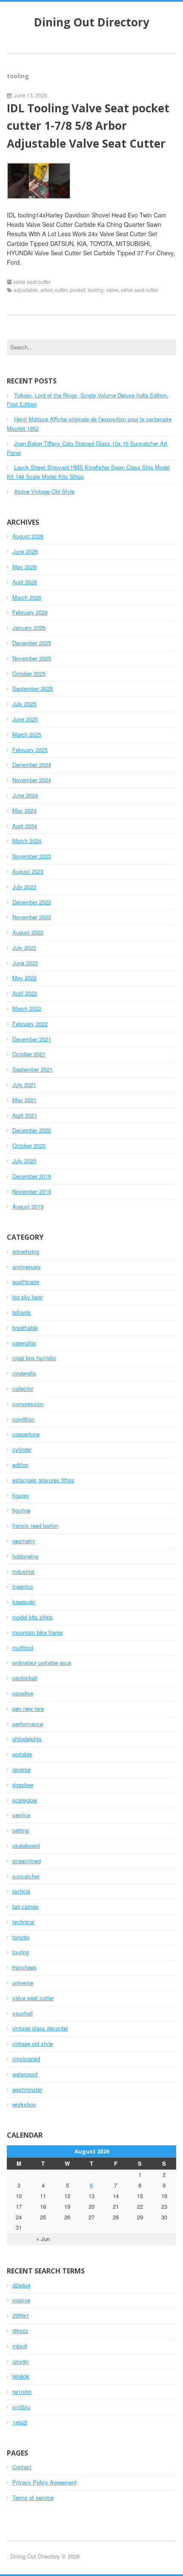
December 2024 (32, 765)
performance (28, 1724)
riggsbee (23, 1785)
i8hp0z (20, 2331)
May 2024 (24, 811)
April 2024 (25, 826)
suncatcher (26, 1876)
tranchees (24, 1967)
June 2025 (25, 719)
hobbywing (25, 1556)
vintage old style (33, 2043)
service (21, 1815)
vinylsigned (26, 2059)
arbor (46, 290)
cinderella (24, 1373)
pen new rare (28, 1708)
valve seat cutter (32, 282)
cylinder (22, 1449)
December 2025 (32, 643)
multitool (23, 1648)
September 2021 (33, 1069)
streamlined (27, 1861)
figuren (21, 1495)
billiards (22, 1312)
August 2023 (28, 871)
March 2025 (27, 734)
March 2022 (27, 1008)
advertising (26, 1251)
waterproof (25, 2074)
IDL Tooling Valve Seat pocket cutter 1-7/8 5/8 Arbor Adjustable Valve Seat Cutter (88, 126)
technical (23, 1922)
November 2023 (32, 856)
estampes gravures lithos (43, 1480)
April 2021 (25, 1115)
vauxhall (23, 2013)
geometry (24, 1541)
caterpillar (24, 1343)
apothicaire (26, 1282)
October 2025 (29, 673)
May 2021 (24, 1100)
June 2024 (25, 795)
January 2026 (29, 628)
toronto (21, 1937)
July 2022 (24, 948)
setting (21, 1830)
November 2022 (32, 917)
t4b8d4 (21, 2376)
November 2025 (32, 658)
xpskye (21, 2300)
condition (23, 1419)
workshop (24, 2104)
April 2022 (25, 993)
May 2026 (24, 567)
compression (28, 1404)
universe (23, 1983)
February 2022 (30, 1024)
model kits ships (33, 1617)
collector (23, 1388)
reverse (21, 1769)
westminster (27, 2089)
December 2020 (32, 1130)
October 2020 (29, 1145)
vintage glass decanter (40, 2028)
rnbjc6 (20, 2346)
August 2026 (28, 536)
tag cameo (25, 1906)
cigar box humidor (34, 1358)
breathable (25, 1328)
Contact (22, 2467)
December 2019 (32, 1176)
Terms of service (33, 2497)
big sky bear (27, 1297)
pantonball (25, 1678)
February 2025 (30, 750)
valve (112, 290)
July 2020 (24, 1161)
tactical (21, 1891)
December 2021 (32, 1039)
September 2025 (33, 688)
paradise (23, 1693)
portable (22, 1754)
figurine (21, 1510)
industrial (23, 1571)
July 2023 (24, 887)
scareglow (25, 1800)
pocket (77, 290)
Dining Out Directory (92, 22)
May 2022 (24, 978)
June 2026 (25, 551)
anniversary (27, 1267)
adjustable (26, 290)
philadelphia (27, 1739)
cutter (61, 290)
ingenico (23, 1586)
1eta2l (20, 2422)
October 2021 (29, 1054)
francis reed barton (35, 1525)
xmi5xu (21, 2407)
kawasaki (24, 1602)
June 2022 (25, 963)
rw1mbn (22, 2392)
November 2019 (32, 1191)
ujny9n (20, 2361)
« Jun (43, 2239)
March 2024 (27, 841)
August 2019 (28, 1206)
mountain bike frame (37, 1632)
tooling (96, 290)
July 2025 (24, 704)
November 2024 (32, 780)
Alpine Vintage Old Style (44, 491)
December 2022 (32, 902)
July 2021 (24, 1085)
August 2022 (28, 932)
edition (20, 1465)
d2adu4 (21, 2285)
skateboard (26, 1846)
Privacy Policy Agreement (44, 2482)
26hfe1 (21, 2315)
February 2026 (30, 612)
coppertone (26, 1434)
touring (21, 1952)
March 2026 (27, 597)
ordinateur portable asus (42, 1663)
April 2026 (25, 582)
